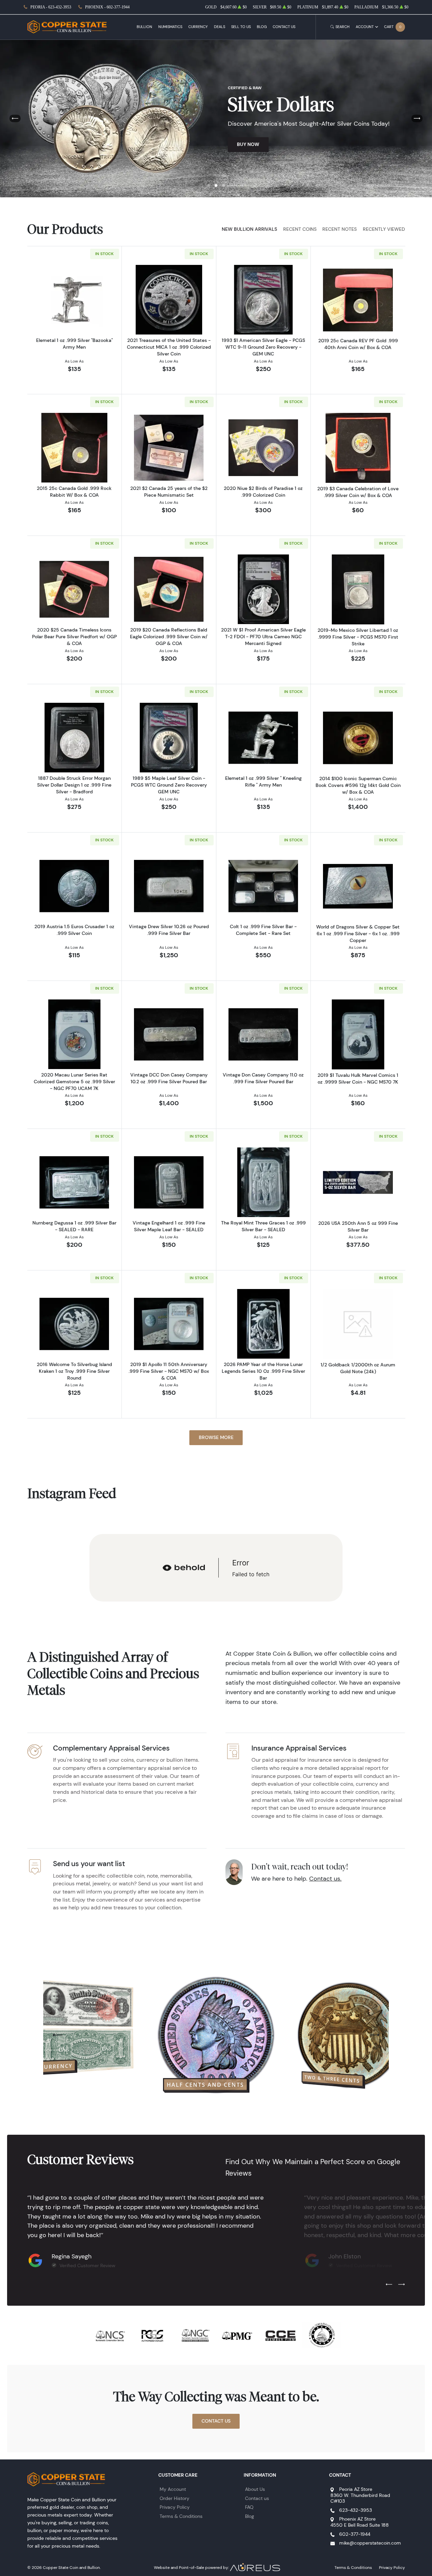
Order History (174, 2498)
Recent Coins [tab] (300, 229)
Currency (198, 27)
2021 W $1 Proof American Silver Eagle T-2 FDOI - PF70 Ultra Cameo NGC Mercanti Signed (263, 637)
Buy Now (248, 144)
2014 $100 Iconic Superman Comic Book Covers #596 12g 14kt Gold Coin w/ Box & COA (358, 785)
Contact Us (284, 27)
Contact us (257, 2498)
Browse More (216, 1437)
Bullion (144, 27)
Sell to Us (241, 27)
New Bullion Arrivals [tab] (249, 229)
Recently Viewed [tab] (384, 229)
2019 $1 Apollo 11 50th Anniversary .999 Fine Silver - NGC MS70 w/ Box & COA (169, 1371)
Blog (262, 27)
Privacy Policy (175, 2507)
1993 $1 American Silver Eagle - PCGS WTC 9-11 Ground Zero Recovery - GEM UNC (263, 347)
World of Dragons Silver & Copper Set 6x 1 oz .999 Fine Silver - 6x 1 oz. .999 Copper (358, 934)
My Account (173, 2489)
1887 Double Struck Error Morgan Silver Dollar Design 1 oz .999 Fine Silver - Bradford (74, 785)
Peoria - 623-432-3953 (51, 7)
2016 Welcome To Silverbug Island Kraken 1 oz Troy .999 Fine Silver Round (74, 1371)
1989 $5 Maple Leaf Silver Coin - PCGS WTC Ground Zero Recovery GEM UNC (169, 785)
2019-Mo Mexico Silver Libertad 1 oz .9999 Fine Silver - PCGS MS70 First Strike (358, 637)
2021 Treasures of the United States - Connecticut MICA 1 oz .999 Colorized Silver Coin (169, 347)
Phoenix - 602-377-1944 (107, 7)
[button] (209, 185)
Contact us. (325, 1879)
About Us (255, 2489)
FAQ (249, 2507)
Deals (220, 27)
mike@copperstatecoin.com (370, 2543)
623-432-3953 (356, 2510)
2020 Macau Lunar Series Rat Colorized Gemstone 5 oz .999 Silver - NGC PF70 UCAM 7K (74, 1082)
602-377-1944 (355, 2534)
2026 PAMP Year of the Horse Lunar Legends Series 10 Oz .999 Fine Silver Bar (263, 1371)
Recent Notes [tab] (340, 229)
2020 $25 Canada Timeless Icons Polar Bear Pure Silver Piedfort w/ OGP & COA (74, 637)
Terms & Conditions (181, 2516)
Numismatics (170, 27)
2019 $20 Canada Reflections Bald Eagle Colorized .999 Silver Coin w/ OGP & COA (169, 637)
